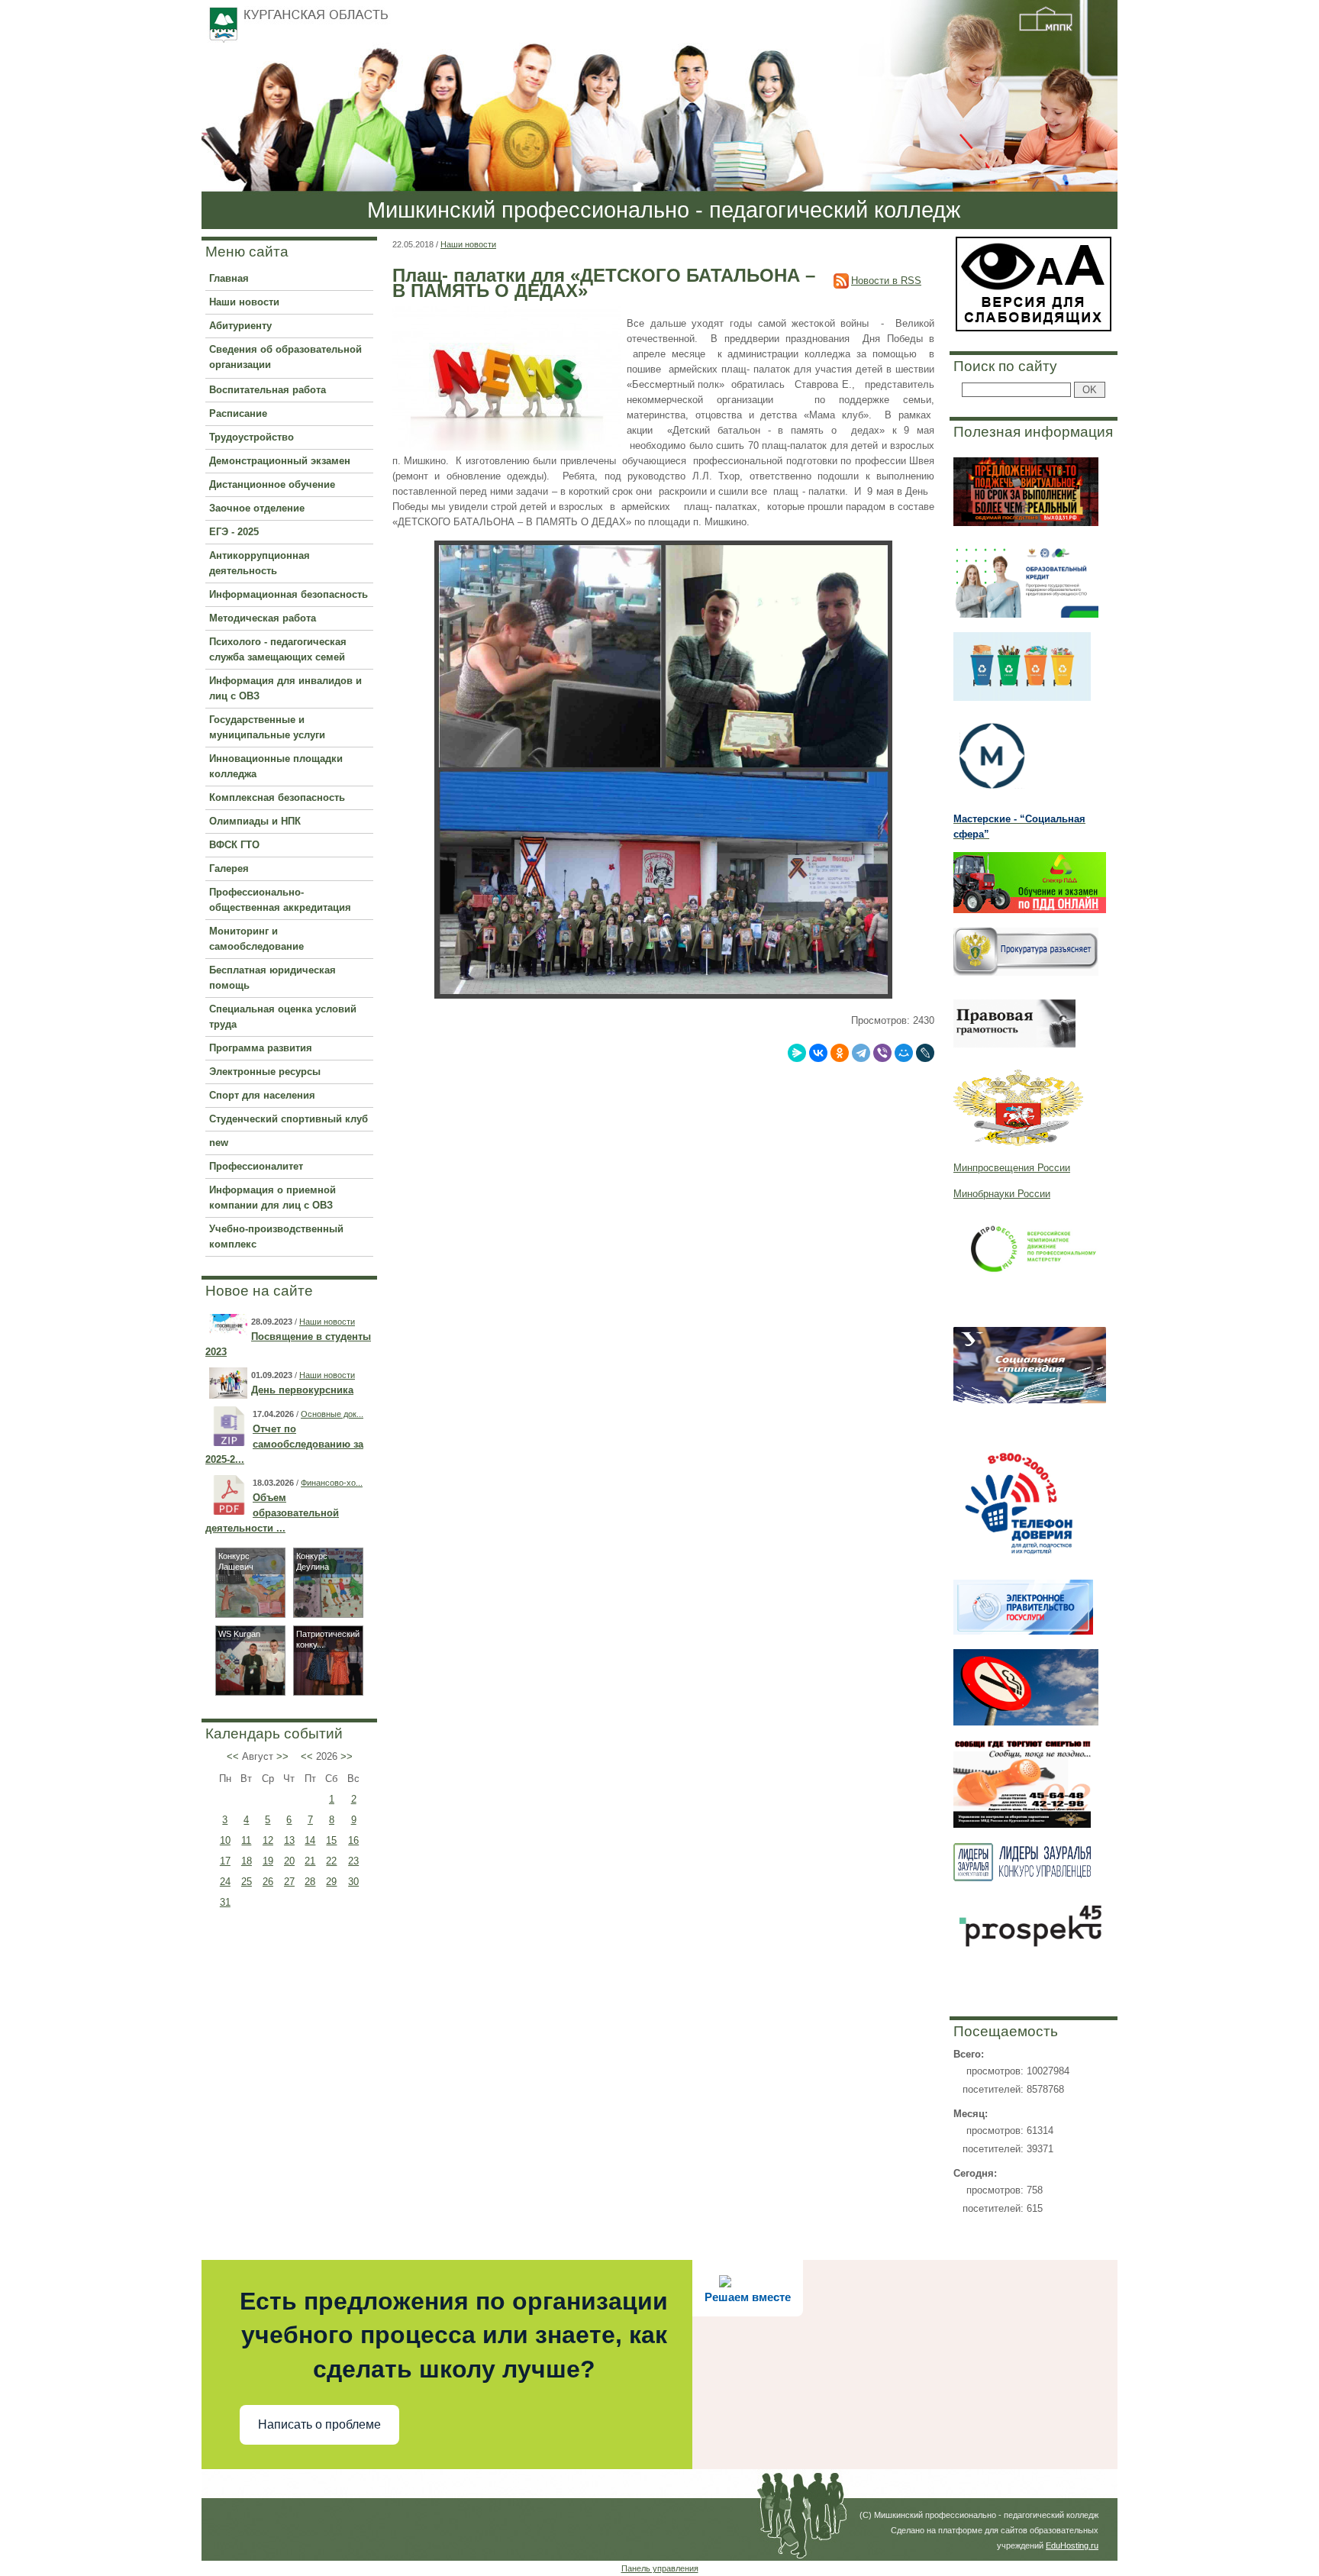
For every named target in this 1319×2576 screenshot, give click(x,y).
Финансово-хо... (332, 1483)
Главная (229, 278)
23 (353, 1861)
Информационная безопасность (289, 594)
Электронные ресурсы (265, 1072)
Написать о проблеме (319, 2424)
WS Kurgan (239, 1634)
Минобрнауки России (1002, 1194)
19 (268, 1861)
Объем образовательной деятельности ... (272, 1513)
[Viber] (882, 1053)
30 (353, 1882)
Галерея (229, 868)
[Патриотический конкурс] (328, 1692)
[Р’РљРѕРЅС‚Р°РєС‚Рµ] (818, 1053)
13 (289, 1840)
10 (225, 1840)
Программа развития (261, 1048)
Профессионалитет (256, 1166)
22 (331, 1861)
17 (225, 1861)
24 (225, 1882)
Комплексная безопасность (277, 797)
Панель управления (660, 2568)
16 (353, 1840)
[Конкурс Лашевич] (250, 1614)
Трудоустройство (252, 437)
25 (247, 1882)
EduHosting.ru (1072, 2545)
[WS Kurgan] (250, 1692)
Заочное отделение (257, 508)
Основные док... (332, 1414)
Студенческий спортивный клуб (289, 1119)
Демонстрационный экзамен (280, 461)
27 (289, 1882)
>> (282, 1756)
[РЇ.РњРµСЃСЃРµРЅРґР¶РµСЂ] (797, 1053)
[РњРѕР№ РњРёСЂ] (904, 1053)
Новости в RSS (886, 281)
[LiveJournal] (925, 1053)
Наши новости (244, 302)
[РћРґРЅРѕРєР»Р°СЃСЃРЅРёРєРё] (840, 1053)
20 (289, 1861)
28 (310, 1882)
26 (268, 1882)
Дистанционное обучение (272, 484)
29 (331, 1882)
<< (233, 1756)
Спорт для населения (262, 1095)
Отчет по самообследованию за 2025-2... (284, 1444)
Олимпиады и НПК (255, 821)
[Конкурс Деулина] (328, 1614)
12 (268, 1840)
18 (247, 1861)
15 (331, 1840)
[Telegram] (861, 1053)
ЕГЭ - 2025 (234, 532)
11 (246, 1840)
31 (225, 1902)
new (219, 1143)
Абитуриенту (240, 326)
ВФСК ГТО (234, 845)
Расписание (238, 413)
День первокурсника (302, 1390)
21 (310, 1861)
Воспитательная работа (268, 390)
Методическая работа (263, 618)
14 (310, 1840)
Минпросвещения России (1012, 1168)
